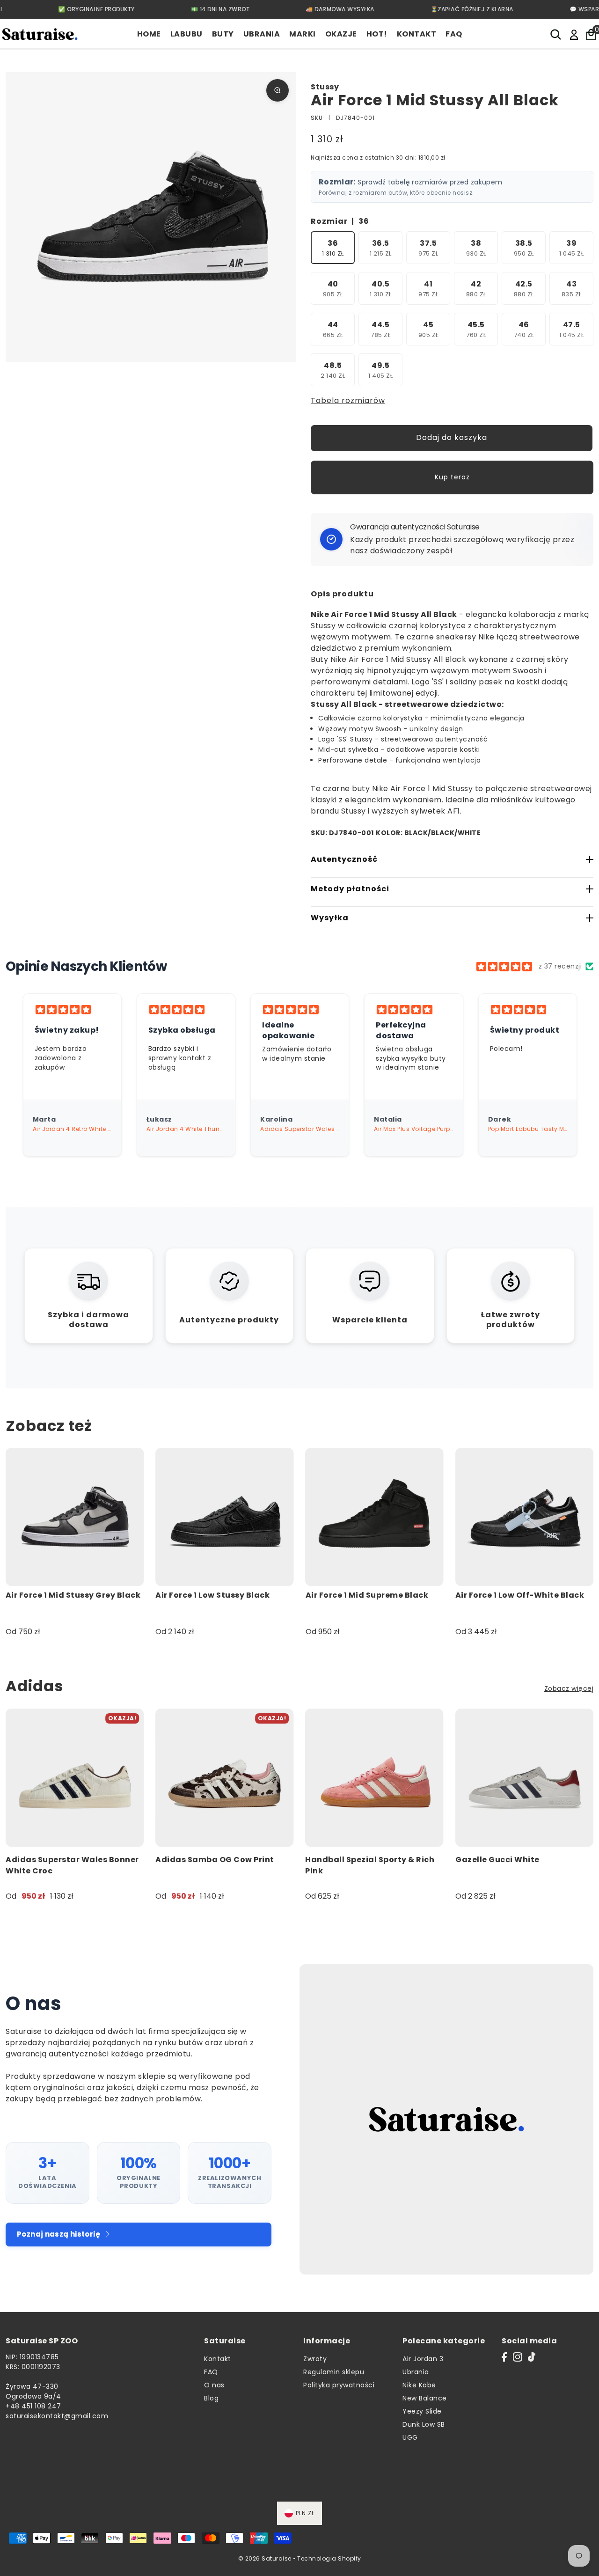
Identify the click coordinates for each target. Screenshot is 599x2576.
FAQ (211, 2372)
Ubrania (262, 34)
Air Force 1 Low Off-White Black (520, 1595)
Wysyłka (330, 918)
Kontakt (218, 2359)
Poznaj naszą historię (58, 2234)
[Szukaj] (556, 34)
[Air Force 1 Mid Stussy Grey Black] (75, 1517)
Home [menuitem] (149, 34)
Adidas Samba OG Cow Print (215, 1860)
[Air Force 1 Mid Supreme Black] (375, 1517)
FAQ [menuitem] (454, 34)
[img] (504, 967)
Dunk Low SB (424, 2424)
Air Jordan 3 (423, 2359)
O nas (214, 2385)
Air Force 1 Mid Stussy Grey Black (73, 1595)
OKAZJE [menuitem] (341, 34)
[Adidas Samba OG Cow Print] (224, 1778)
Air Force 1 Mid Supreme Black (367, 1595)
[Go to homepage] (40, 34)
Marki (303, 34)
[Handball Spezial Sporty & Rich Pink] (375, 1778)
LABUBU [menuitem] (186, 34)
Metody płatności (350, 889)
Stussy (325, 87)
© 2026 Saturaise (265, 2558)
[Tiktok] (532, 2357)
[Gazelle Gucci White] (524, 1778)
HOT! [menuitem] (377, 34)
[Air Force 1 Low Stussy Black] (224, 1517)
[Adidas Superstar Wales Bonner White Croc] (75, 1778)
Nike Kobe (419, 2385)
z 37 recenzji (560, 966)
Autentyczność (344, 859)
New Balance (425, 2398)
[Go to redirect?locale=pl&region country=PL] (574, 34)
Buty (223, 34)
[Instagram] (518, 2357)
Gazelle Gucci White (497, 1860)
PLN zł (305, 2513)
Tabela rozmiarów (348, 400)
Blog (211, 2398)
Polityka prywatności (339, 2385)
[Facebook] (504, 2357)
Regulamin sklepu (334, 2372)
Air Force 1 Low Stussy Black (212, 1595)
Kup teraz (452, 477)
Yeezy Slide (422, 2411)
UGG (410, 2437)
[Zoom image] (278, 90)
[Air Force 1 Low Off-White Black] (524, 1517)
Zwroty (315, 2359)
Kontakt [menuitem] (417, 34)
